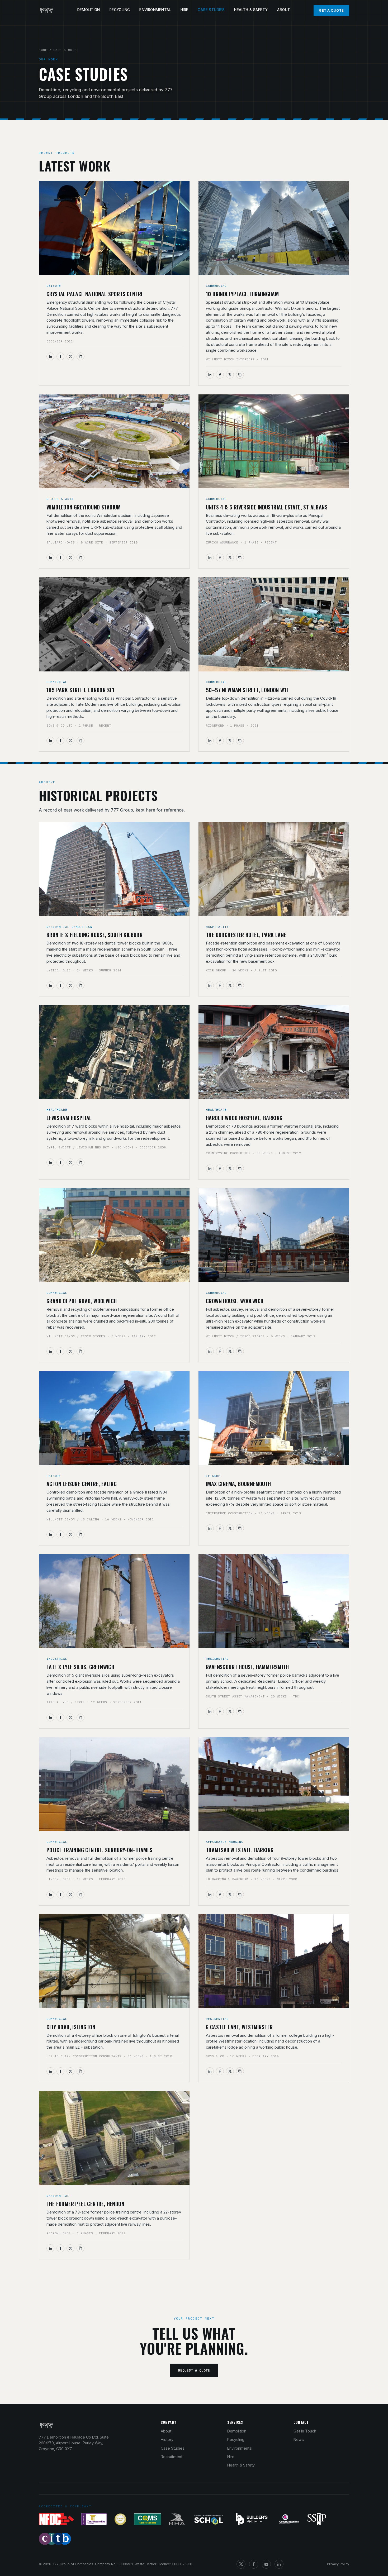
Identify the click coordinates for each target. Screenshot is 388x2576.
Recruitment (172, 2457)
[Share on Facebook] (60, 356)
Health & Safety (251, 10)
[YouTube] (266, 2564)
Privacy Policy (338, 2564)
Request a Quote (194, 2370)
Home (43, 50)
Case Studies (211, 10)
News (299, 2439)
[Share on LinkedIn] (50, 356)
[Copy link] (81, 356)
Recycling (120, 10)
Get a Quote (331, 10)
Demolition (89, 10)
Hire (184, 10)
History (167, 2439)
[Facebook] (254, 2564)
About (284, 10)
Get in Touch (305, 2431)
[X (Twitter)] (241, 2564)
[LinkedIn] (279, 2564)
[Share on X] (70, 356)
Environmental (155, 10)
